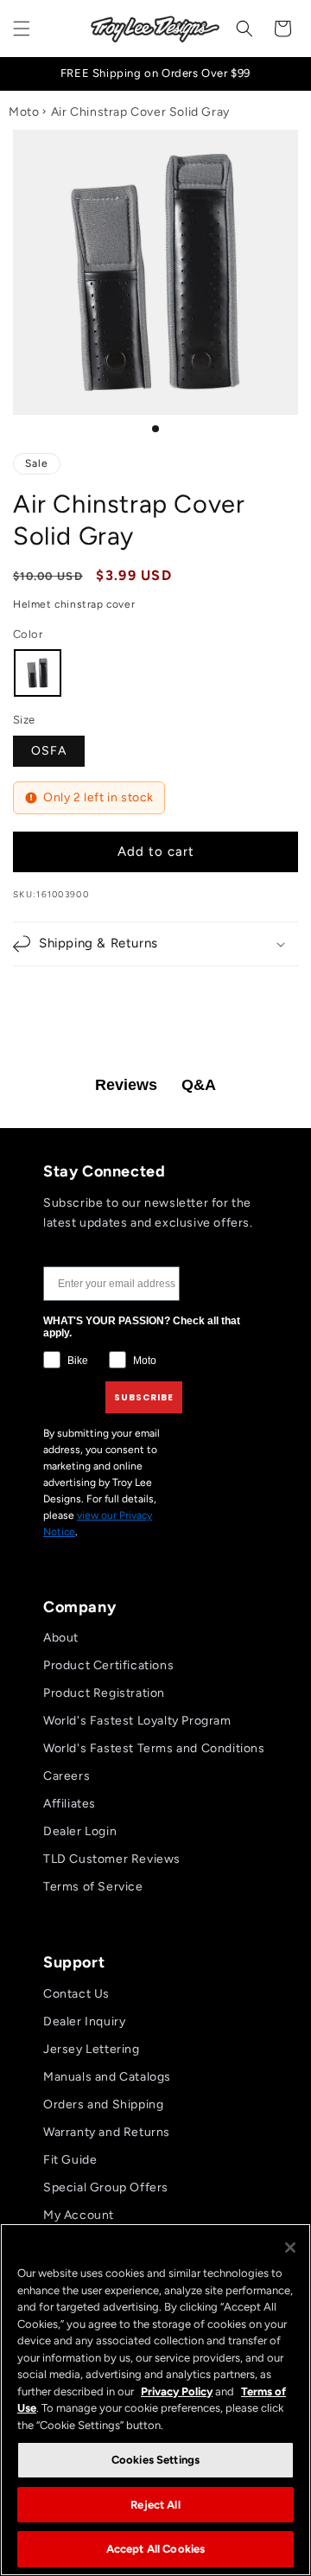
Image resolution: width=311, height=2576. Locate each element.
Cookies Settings (155, 2460)
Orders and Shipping (103, 2104)
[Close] (290, 2248)
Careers (67, 1776)
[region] (155, 2400)
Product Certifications (108, 1665)
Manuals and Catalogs (107, 2077)
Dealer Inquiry (84, 2021)
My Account (79, 2215)
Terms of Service (93, 1887)
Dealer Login (80, 1831)
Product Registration (104, 1693)
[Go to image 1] (155, 429)
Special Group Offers (106, 2187)
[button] (22, 29)
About (61, 1638)
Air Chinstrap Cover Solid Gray (140, 112)
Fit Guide (70, 2160)
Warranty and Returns (107, 2132)
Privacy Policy (177, 2391)
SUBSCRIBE (144, 1397)
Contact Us (76, 1994)
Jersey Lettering (92, 2049)
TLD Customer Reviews (112, 1859)
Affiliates (70, 1804)
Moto (24, 112)
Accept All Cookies (155, 2549)
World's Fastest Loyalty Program (137, 1721)
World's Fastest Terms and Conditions (154, 1748)
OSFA (49, 751)
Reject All (155, 2505)
